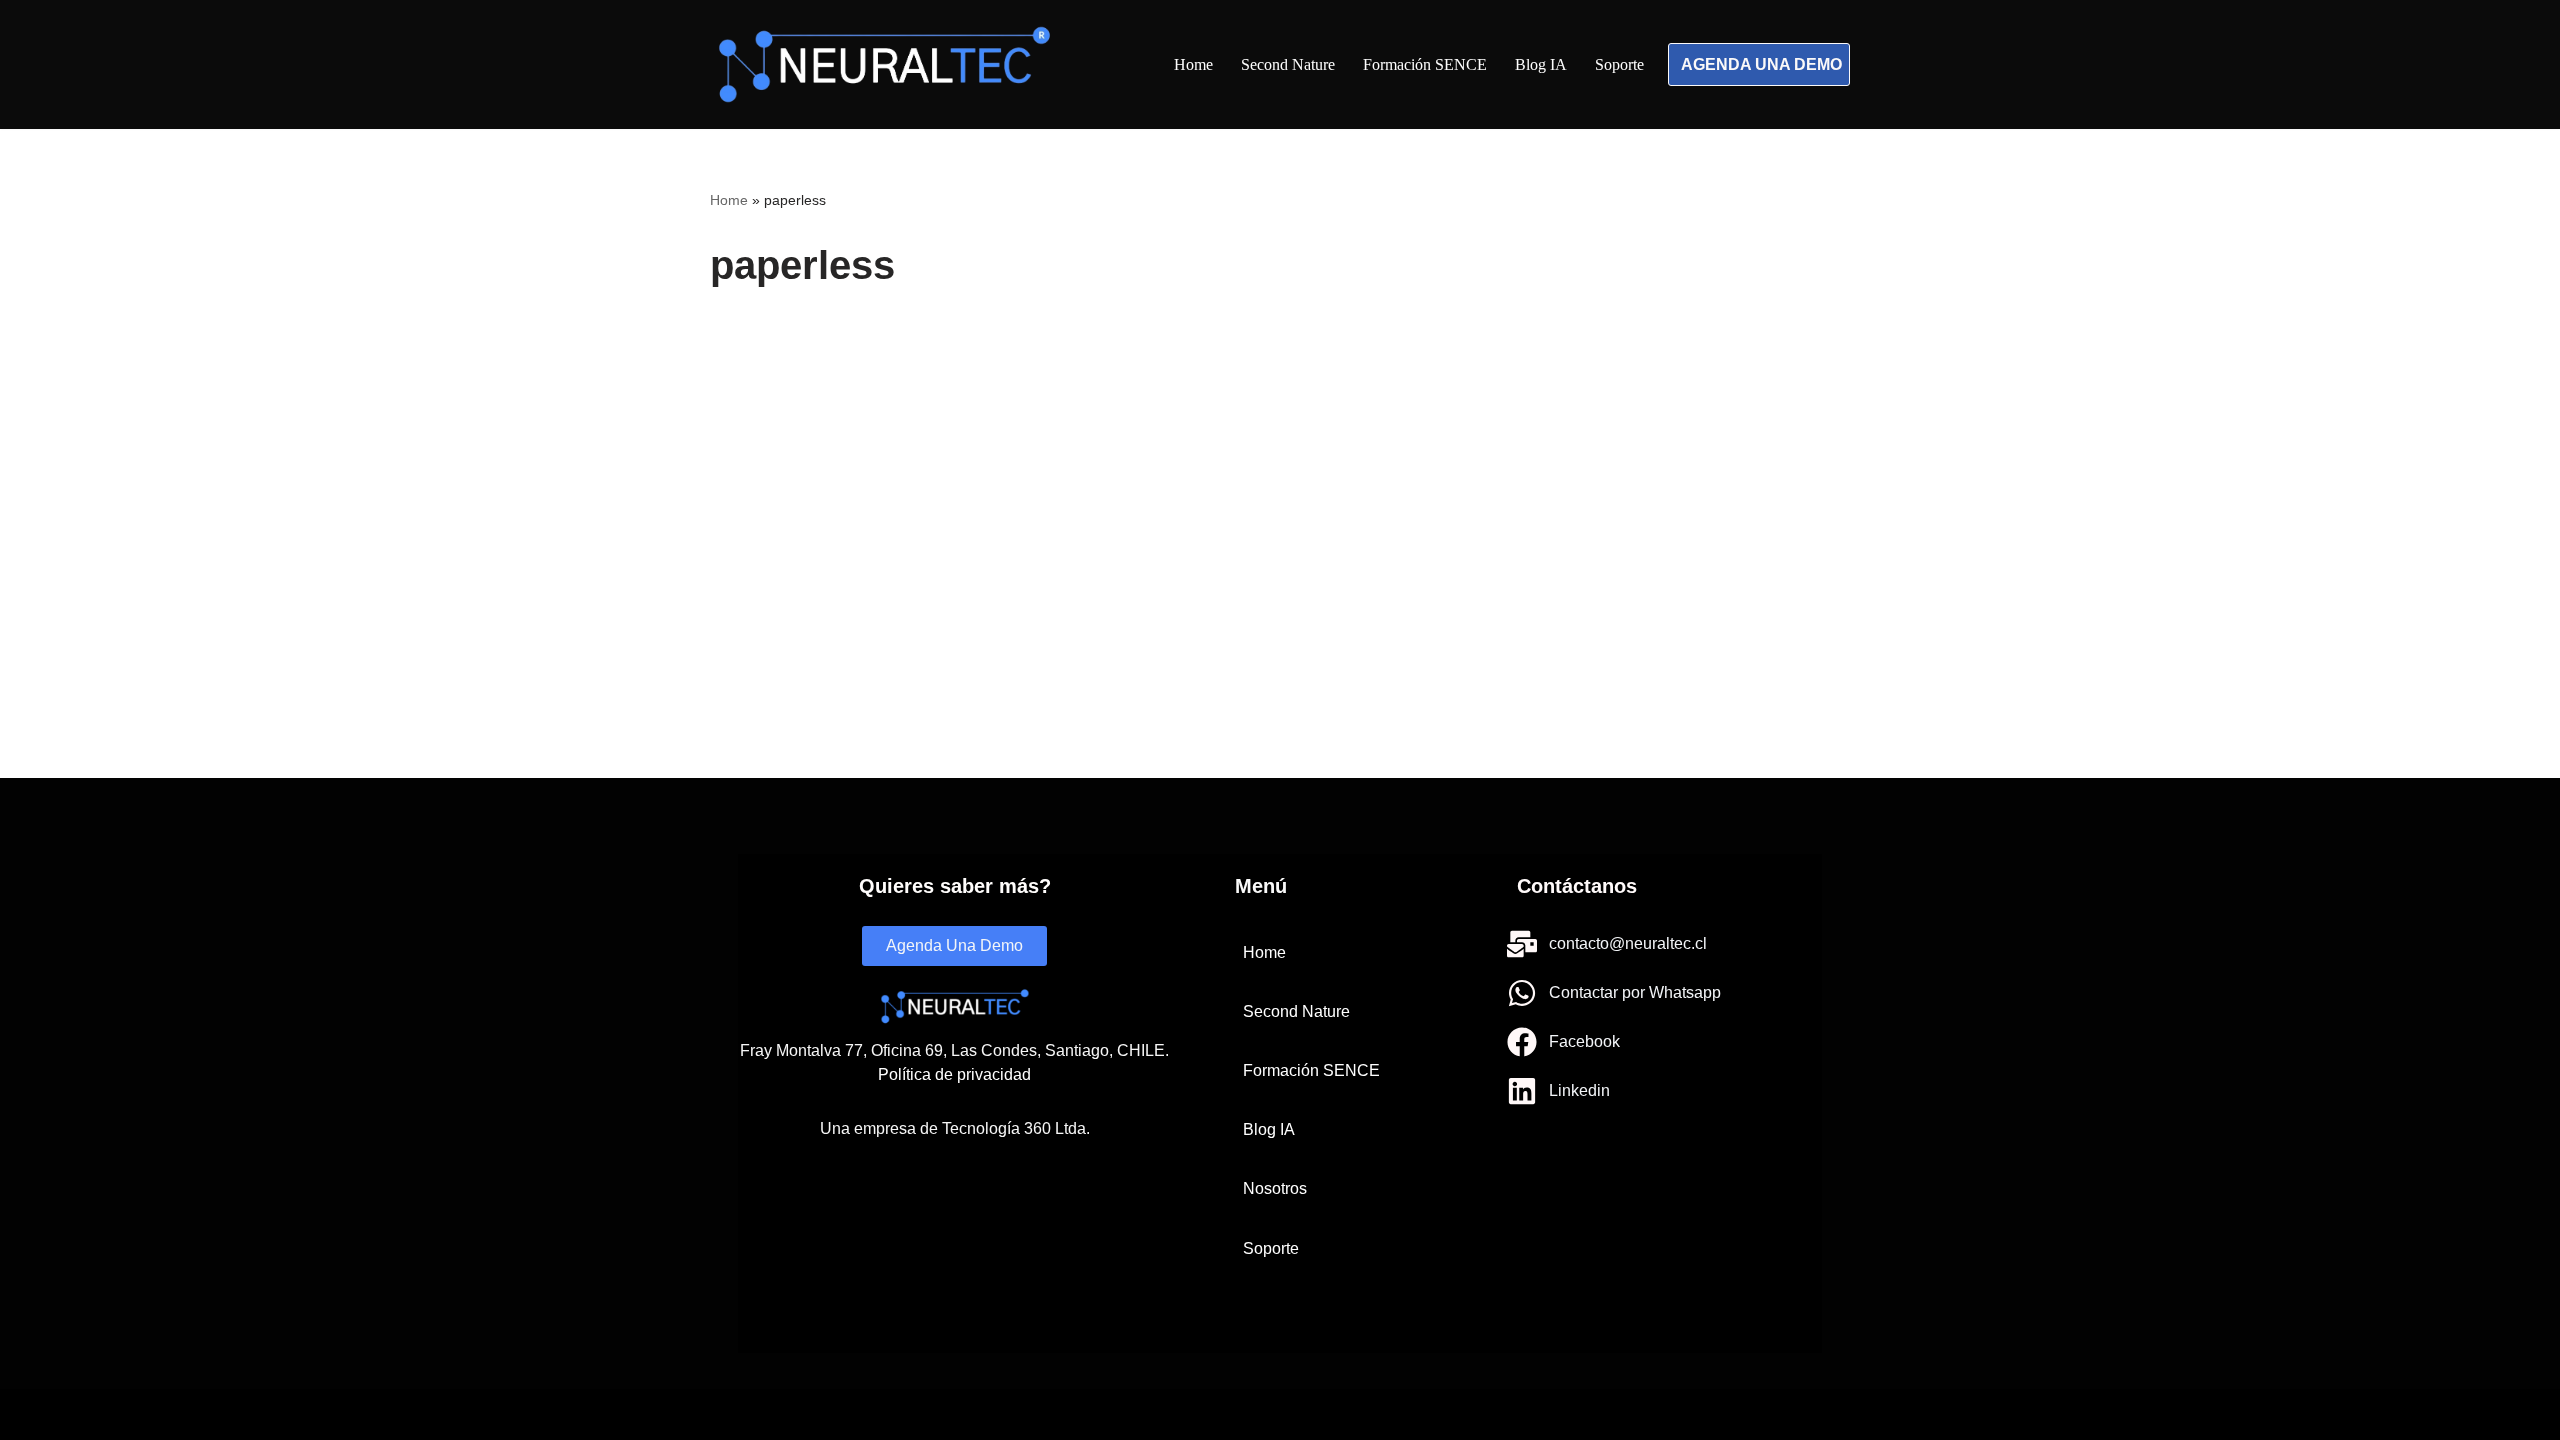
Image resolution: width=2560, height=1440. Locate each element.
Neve (727, 1414)
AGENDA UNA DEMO (1761, 64)
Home (1193, 64)
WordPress (911, 1414)
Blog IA (1541, 64)
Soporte (1619, 64)
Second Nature (1288, 64)
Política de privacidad (954, 1074)
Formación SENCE (1425, 64)
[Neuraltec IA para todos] (884, 64)
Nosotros (1275, 1188)
